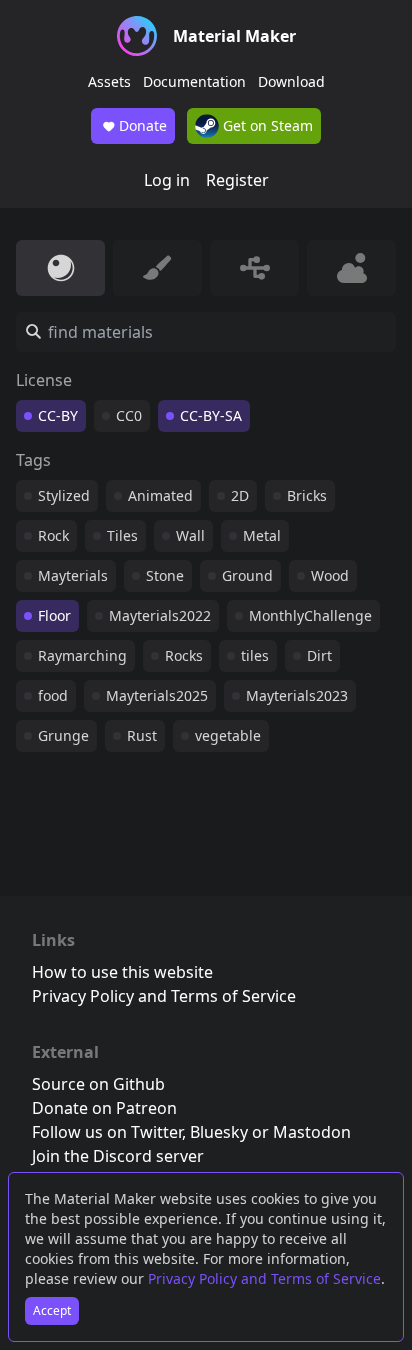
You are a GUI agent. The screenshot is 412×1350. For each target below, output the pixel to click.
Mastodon (312, 1132)
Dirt (319, 655)
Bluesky (219, 1132)
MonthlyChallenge (310, 615)
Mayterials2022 (160, 615)
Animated (160, 495)
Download (291, 81)
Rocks (184, 655)
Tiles (122, 535)
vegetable (228, 735)
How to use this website (122, 972)
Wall (190, 535)
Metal (262, 535)
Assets (109, 81)
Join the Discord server (118, 1156)
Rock (53, 535)
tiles (255, 655)
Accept (52, 1310)
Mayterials (73, 575)
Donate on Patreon (104, 1108)
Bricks (307, 495)
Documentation (194, 81)
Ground (247, 575)
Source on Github (98, 1084)
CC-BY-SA (211, 415)
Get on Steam (266, 125)
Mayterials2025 (157, 695)
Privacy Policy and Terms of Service (264, 1278)
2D (240, 495)
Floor (54, 615)
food (53, 695)
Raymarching (82, 655)
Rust (142, 735)
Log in (167, 180)
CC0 (129, 415)
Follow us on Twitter (107, 1132)
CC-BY (58, 415)
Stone (165, 575)
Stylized (64, 495)
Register (237, 180)
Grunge (63, 735)
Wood (330, 575)
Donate (143, 125)
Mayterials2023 (297, 695)
